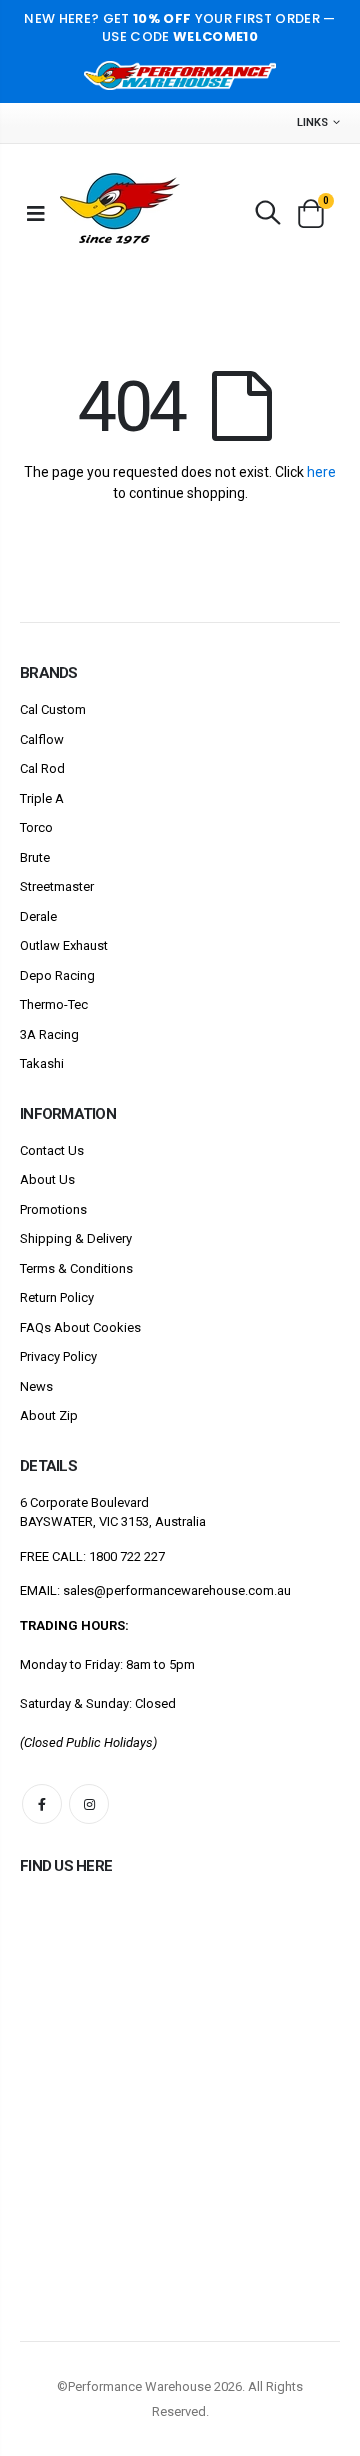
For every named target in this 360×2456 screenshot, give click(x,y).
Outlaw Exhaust (64, 945)
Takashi (42, 1063)
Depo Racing (57, 975)
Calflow (42, 739)
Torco (36, 827)
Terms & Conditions (76, 1268)
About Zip (49, 1415)
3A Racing (49, 1034)
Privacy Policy (58, 1356)
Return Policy (57, 1297)
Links (312, 122)
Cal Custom (53, 709)
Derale (38, 916)
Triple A (42, 798)
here (321, 472)
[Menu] (36, 213)
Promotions (53, 1209)
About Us (47, 1179)
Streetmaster (57, 886)
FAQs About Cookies (80, 1327)
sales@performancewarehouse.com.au (177, 1590)
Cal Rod (42, 768)
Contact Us (52, 1150)
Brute (35, 857)
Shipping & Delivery (76, 1238)
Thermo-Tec (54, 1004)
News (36, 1386)
